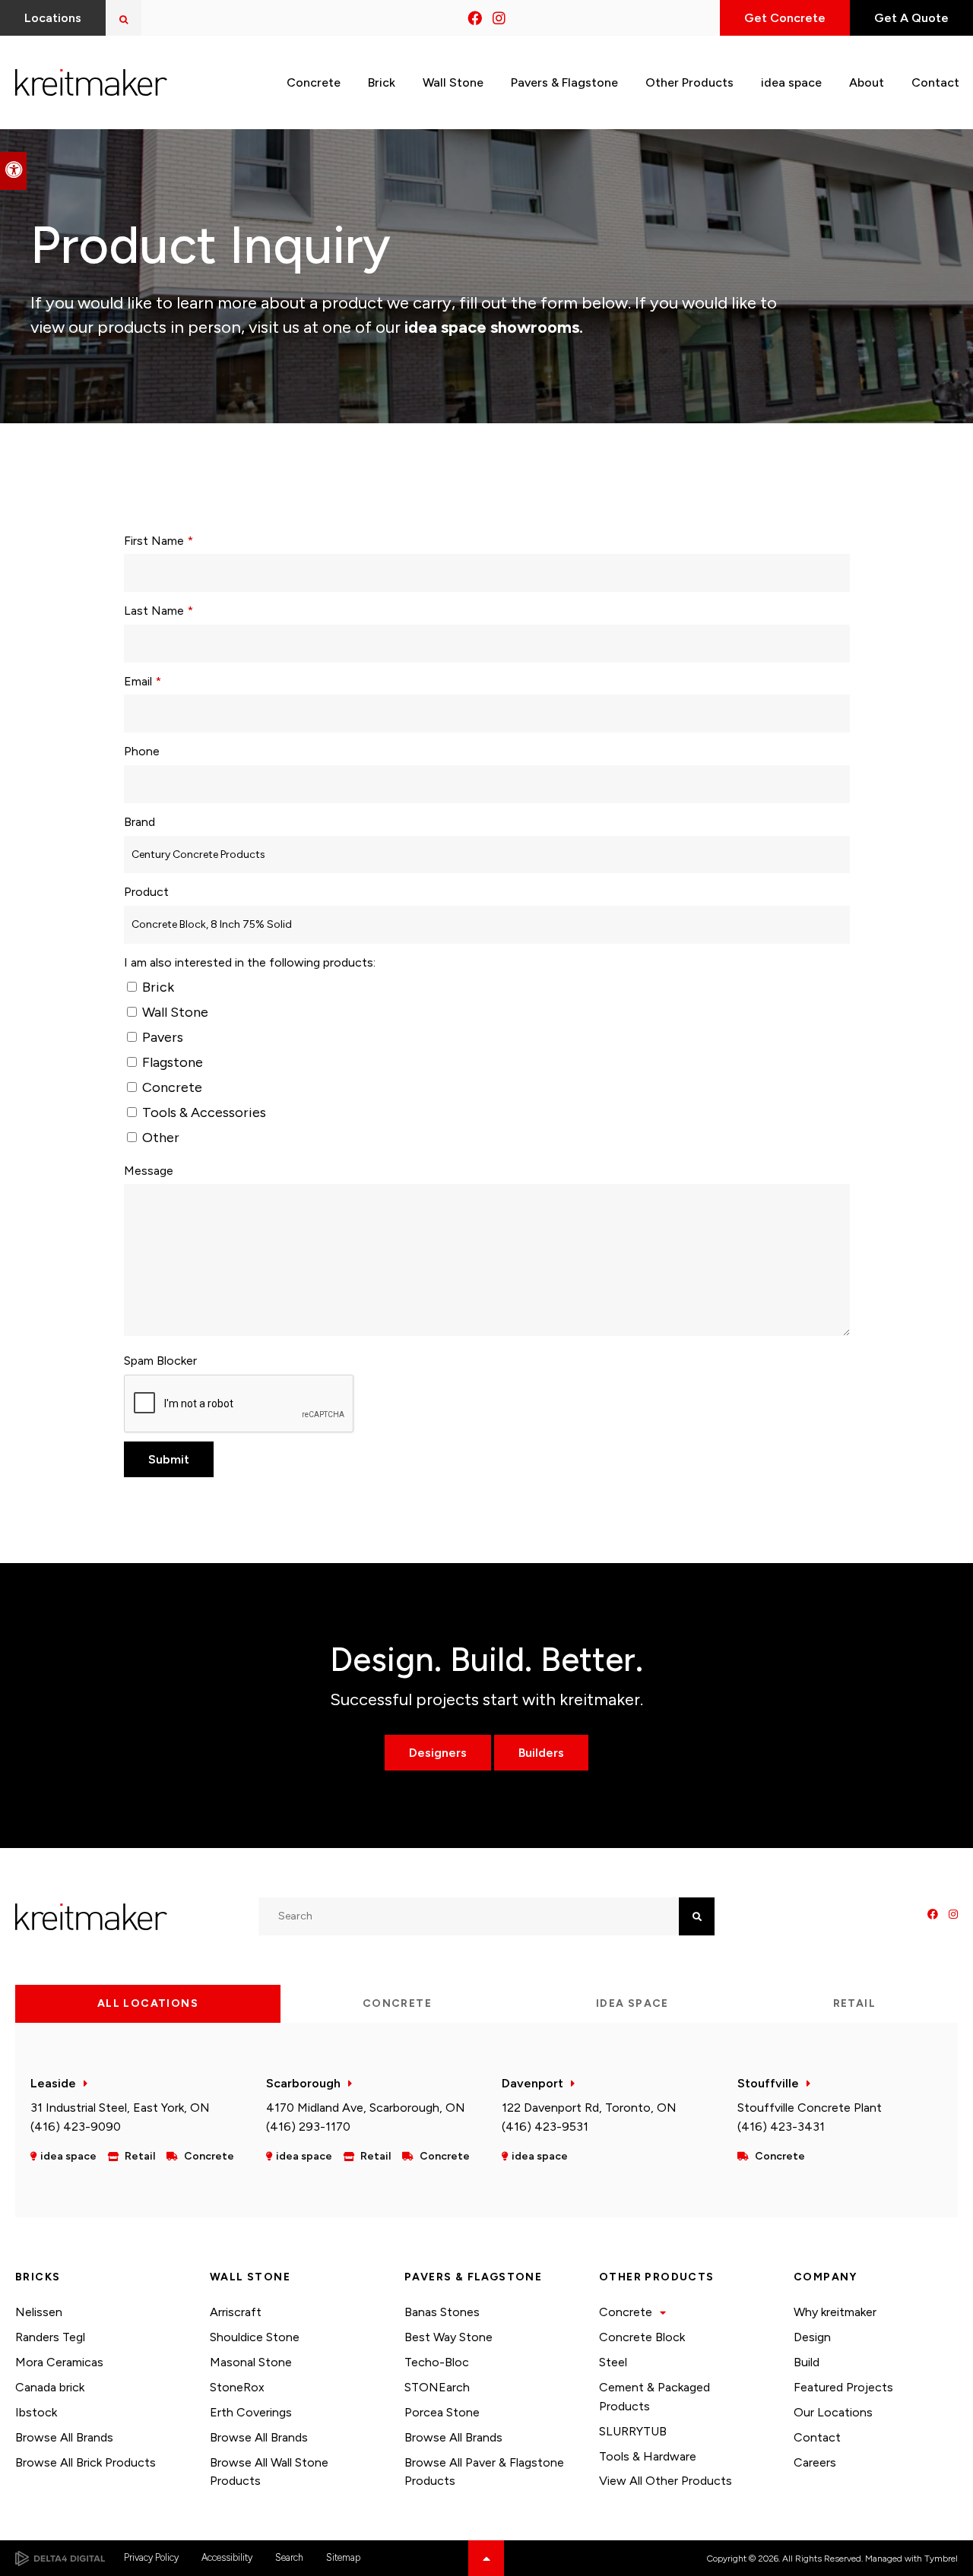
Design (812, 2337)
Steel (613, 2362)
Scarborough (303, 2083)
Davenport (532, 2083)
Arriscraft (236, 2312)
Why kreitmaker (835, 2312)
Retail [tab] (854, 2003)
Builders (541, 1753)
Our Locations (833, 2412)
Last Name (158, 611)
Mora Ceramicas (59, 2362)
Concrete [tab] (397, 2003)
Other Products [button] (689, 82)
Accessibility (227, 2557)
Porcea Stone (442, 2412)
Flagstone (171, 1062)
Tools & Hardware (648, 2456)
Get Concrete (785, 18)
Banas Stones (442, 2312)
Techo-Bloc (437, 2362)
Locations (53, 18)
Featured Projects (843, 2387)
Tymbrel (941, 2559)
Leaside (53, 2083)
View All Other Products (666, 2481)
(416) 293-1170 (308, 2127)
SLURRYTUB (633, 2431)
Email (143, 681)
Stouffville (768, 2083)
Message (149, 1171)
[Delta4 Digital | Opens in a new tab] (60, 2559)
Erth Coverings (251, 2412)
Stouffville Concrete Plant (810, 2108)
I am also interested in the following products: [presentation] (250, 962)
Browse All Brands (64, 2437)
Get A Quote (911, 18)
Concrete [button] (314, 82)
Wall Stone (174, 1012)
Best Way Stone (448, 2337)
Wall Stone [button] (453, 82)
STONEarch (437, 2387)
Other (159, 1138)
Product (146, 892)
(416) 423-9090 (76, 2127)
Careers (815, 2462)
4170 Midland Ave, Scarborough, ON (366, 2108)
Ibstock (36, 2412)
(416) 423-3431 (781, 2127)
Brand (139, 822)
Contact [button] (935, 82)
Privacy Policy (151, 2557)
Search (289, 2557)
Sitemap (343, 2557)
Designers (438, 1753)
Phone (142, 751)
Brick (157, 987)
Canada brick (50, 2387)
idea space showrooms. (492, 327)
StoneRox (237, 2387)
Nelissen (39, 2312)
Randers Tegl (50, 2337)
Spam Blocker (160, 1361)
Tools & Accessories (203, 1112)
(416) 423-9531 (545, 2127)
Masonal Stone (251, 2362)
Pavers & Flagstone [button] (564, 82)
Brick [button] (382, 82)
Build (807, 2362)
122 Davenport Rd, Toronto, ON (589, 2108)
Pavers (161, 1037)
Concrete (171, 1087)
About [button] (867, 82)
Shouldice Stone (255, 2337)
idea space (791, 82)
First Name (158, 541)
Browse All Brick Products (86, 2462)
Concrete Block (642, 2337)
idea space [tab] (632, 2003)
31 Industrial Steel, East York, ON (120, 2108)
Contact (817, 2437)
